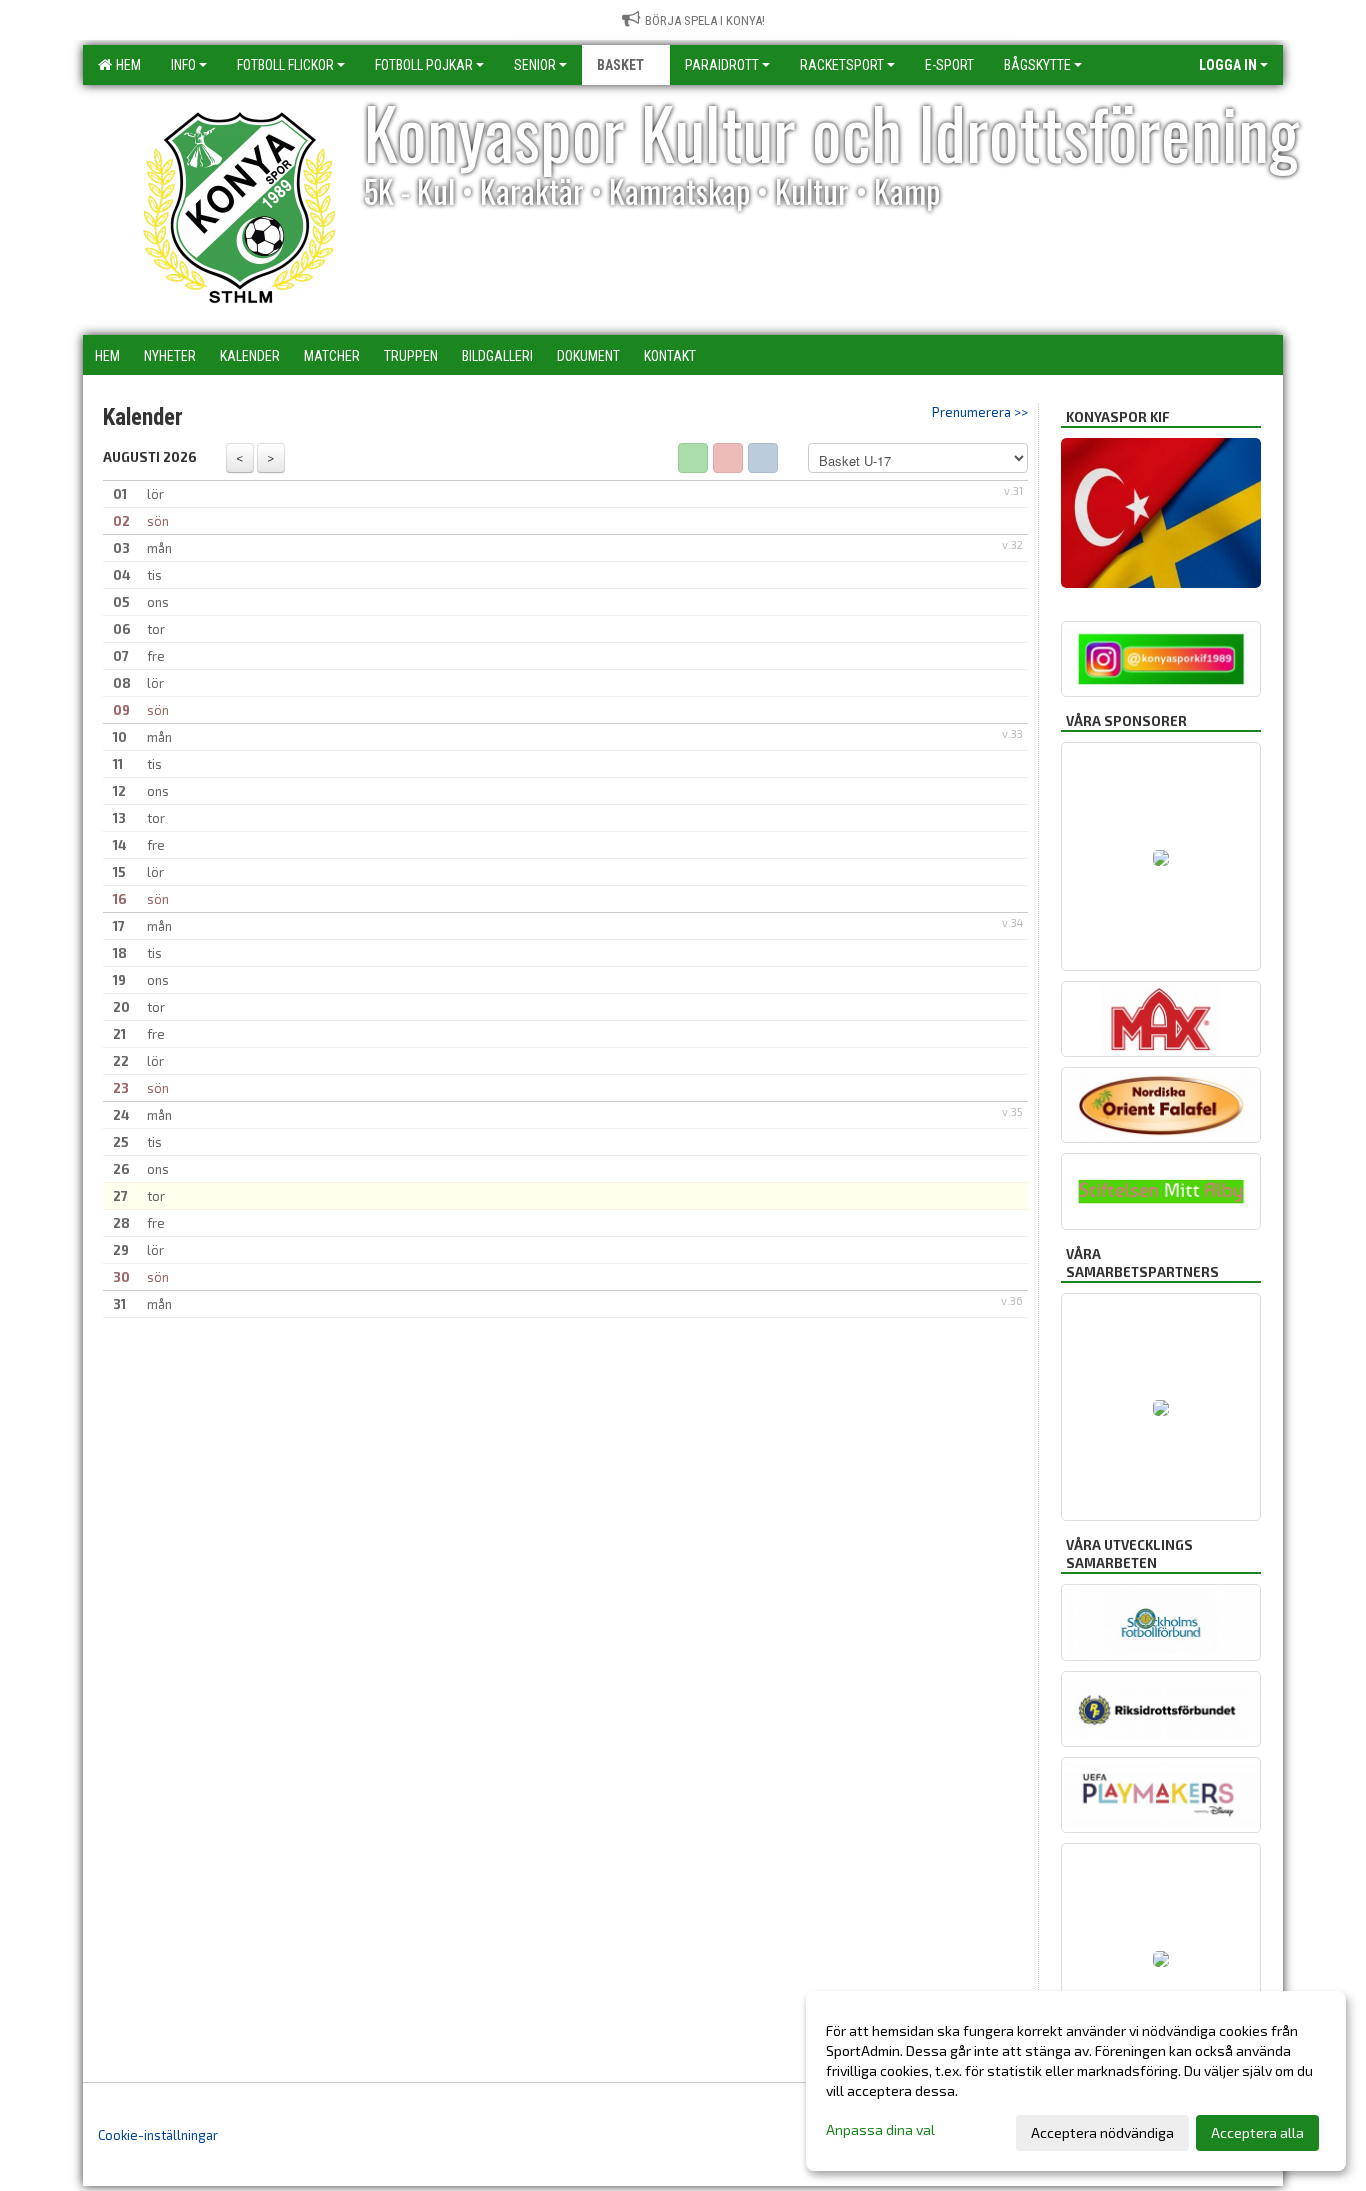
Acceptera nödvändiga (1102, 2132)
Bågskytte (1037, 65)
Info (183, 65)
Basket (620, 65)
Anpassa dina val (880, 2129)
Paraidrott (722, 65)
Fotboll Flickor (285, 65)
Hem (125, 65)
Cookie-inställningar (158, 2135)
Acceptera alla (1257, 2132)
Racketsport (842, 65)
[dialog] (1076, 2081)
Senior (535, 65)
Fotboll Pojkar (424, 65)
